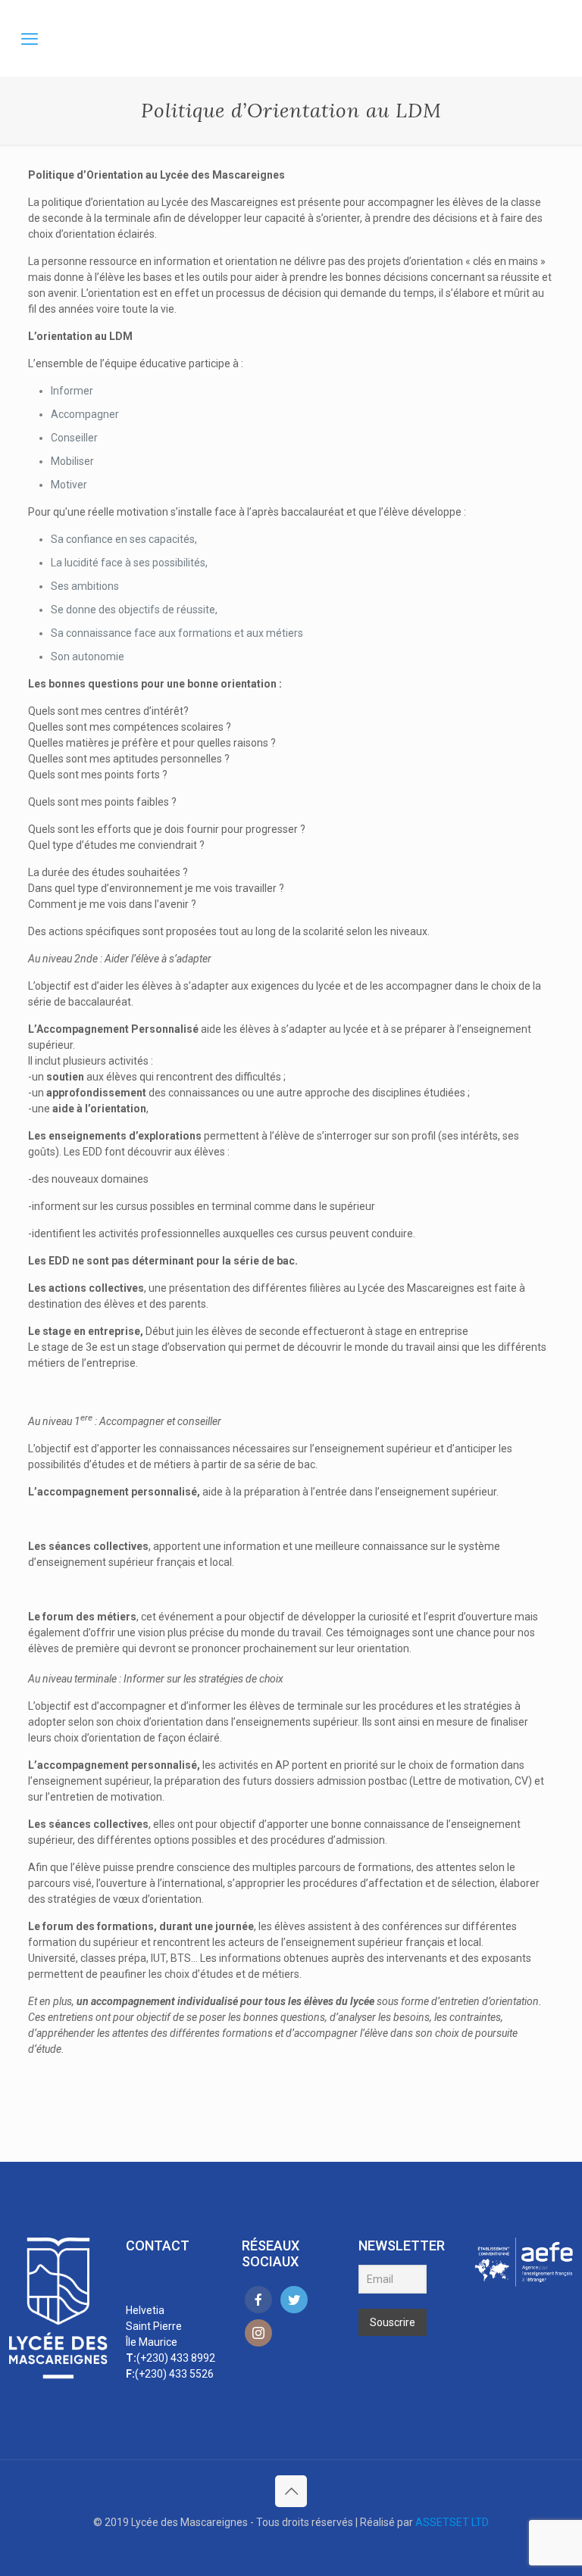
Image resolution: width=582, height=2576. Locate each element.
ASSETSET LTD (452, 2522)
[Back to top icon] (291, 2491)
